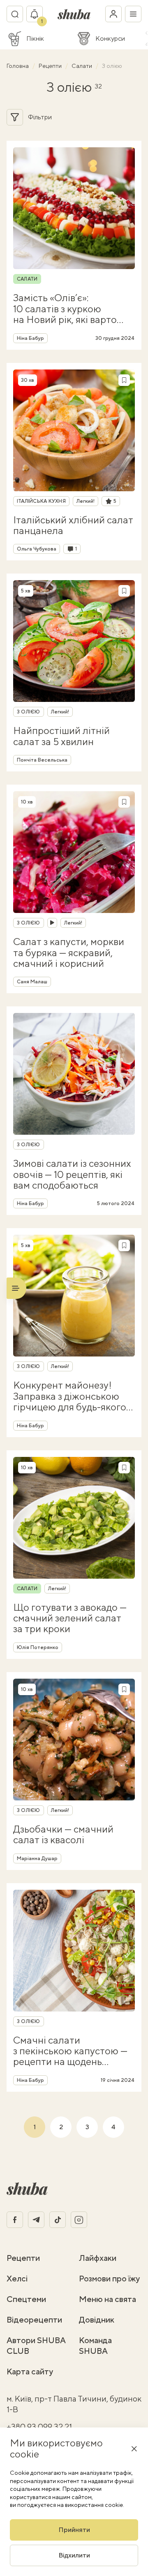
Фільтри (40, 117)
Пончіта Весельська (42, 760)
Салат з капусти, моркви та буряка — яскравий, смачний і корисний (69, 952)
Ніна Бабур (30, 338)
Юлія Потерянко (38, 1647)
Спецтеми (26, 2299)
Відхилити (74, 2555)
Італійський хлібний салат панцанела (73, 525)
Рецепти (51, 66)
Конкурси (110, 39)
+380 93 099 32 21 (39, 2426)
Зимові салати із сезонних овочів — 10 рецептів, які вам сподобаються (72, 1174)
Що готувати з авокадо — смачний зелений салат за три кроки (70, 1618)
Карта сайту (30, 2371)
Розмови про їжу (109, 2278)
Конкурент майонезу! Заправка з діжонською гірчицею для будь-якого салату (70, 1396)
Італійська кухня (41, 501)
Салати (82, 66)
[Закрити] (134, 2448)
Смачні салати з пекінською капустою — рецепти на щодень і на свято (70, 2051)
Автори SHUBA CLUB (36, 2345)
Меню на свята (108, 2299)
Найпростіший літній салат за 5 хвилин (61, 736)
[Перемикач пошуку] (15, 14)
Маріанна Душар (37, 1858)
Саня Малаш (32, 982)
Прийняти (74, 2530)
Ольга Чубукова (37, 549)
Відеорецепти (34, 2319)
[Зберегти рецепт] (124, 380)
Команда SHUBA (95, 2345)
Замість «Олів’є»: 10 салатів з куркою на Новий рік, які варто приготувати (65, 308)
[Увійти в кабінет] (113, 14)
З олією (29, 712)
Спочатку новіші (96, 117)
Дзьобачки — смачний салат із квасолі (63, 1834)
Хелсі (17, 2278)
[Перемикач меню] (133, 14)
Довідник (97, 2319)
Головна (18, 66)
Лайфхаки (98, 2258)
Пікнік (35, 39)
